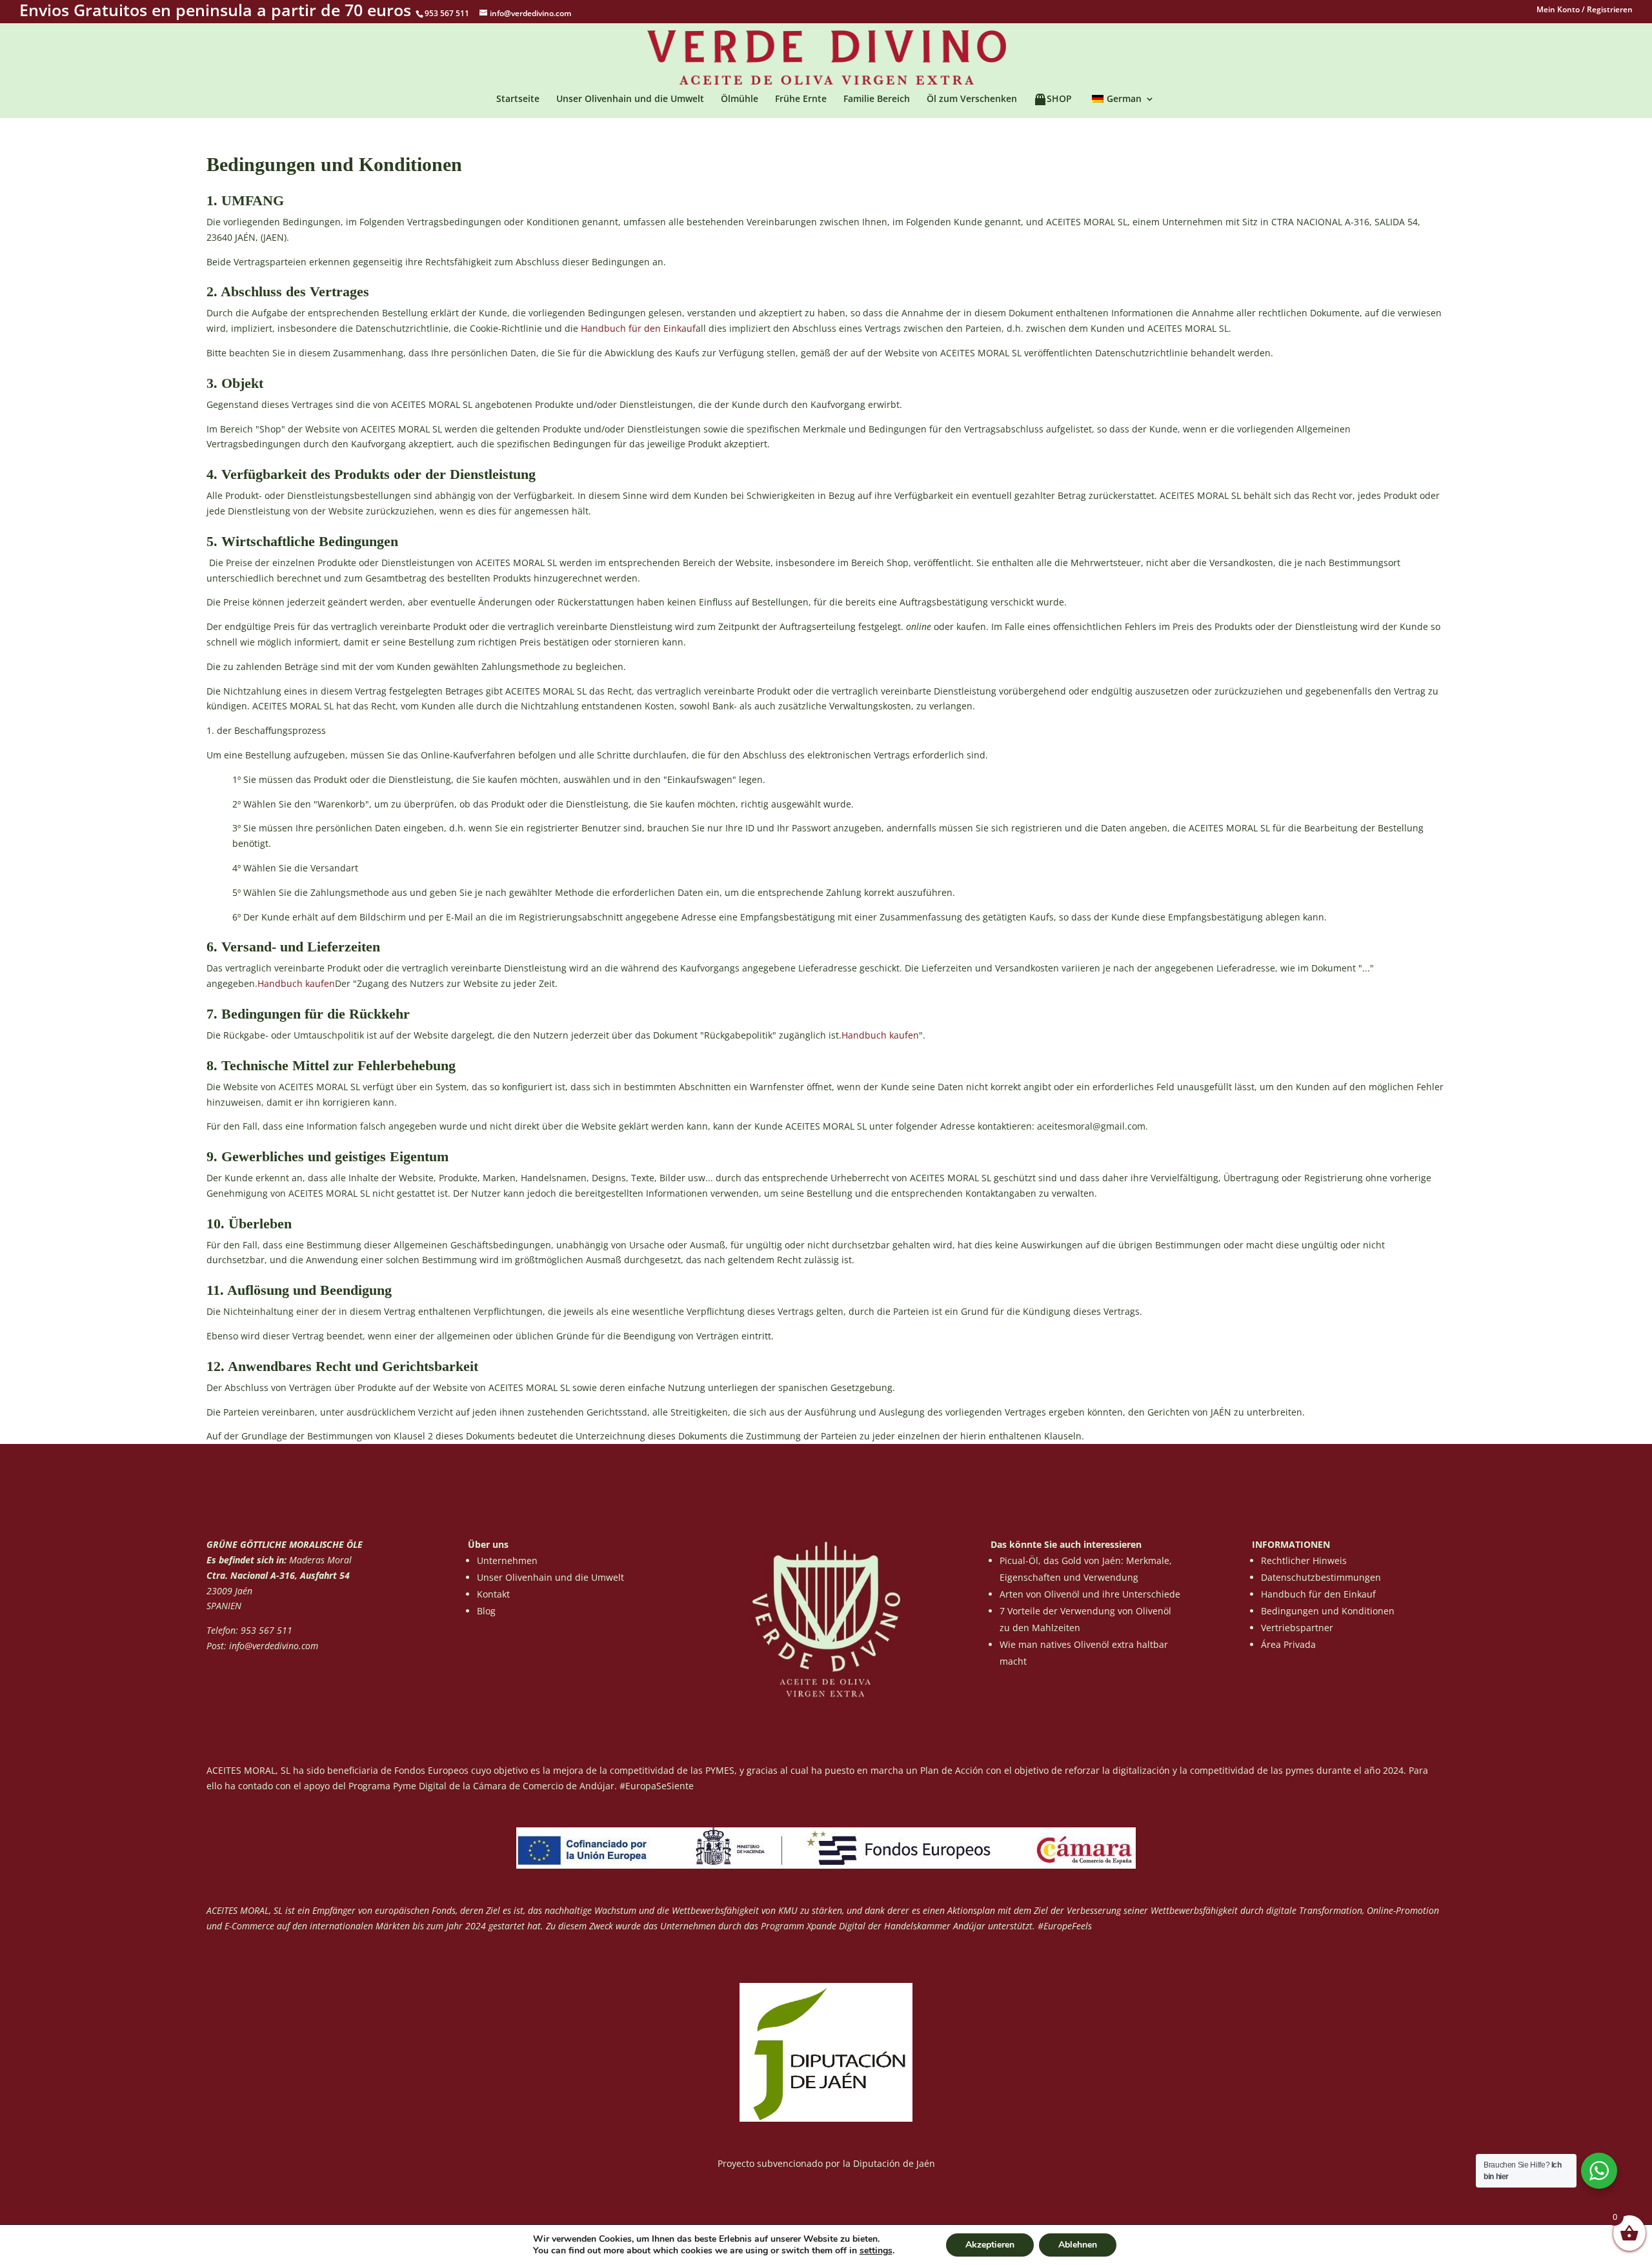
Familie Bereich (877, 99)
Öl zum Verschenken (972, 99)
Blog (486, 1611)
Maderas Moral (319, 1560)
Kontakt (493, 1594)
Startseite (518, 99)
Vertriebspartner (1297, 1628)
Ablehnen (1078, 2245)
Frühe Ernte (801, 99)
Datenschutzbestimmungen (1321, 1577)
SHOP (1059, 99)
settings (876, 2251)
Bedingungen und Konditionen (1328, 1611)
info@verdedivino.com (274, 1646)
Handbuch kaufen (296, 983)
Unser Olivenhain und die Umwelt (630, 99)
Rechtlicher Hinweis (1304, 1560)
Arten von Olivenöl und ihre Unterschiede (1090, 1594)
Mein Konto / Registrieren (1585, 10)
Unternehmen (507, 1560)
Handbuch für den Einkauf (638, 328)
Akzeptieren (990, 2245)
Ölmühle (740, 99)
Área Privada (1288, 1644)
